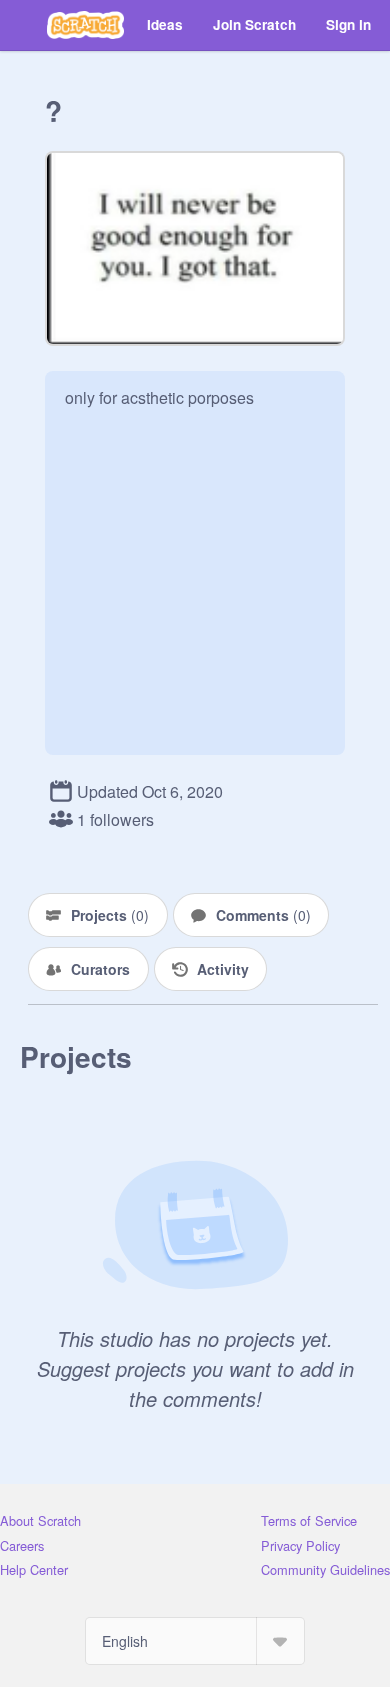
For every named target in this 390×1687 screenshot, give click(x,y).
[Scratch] (85, 25)
